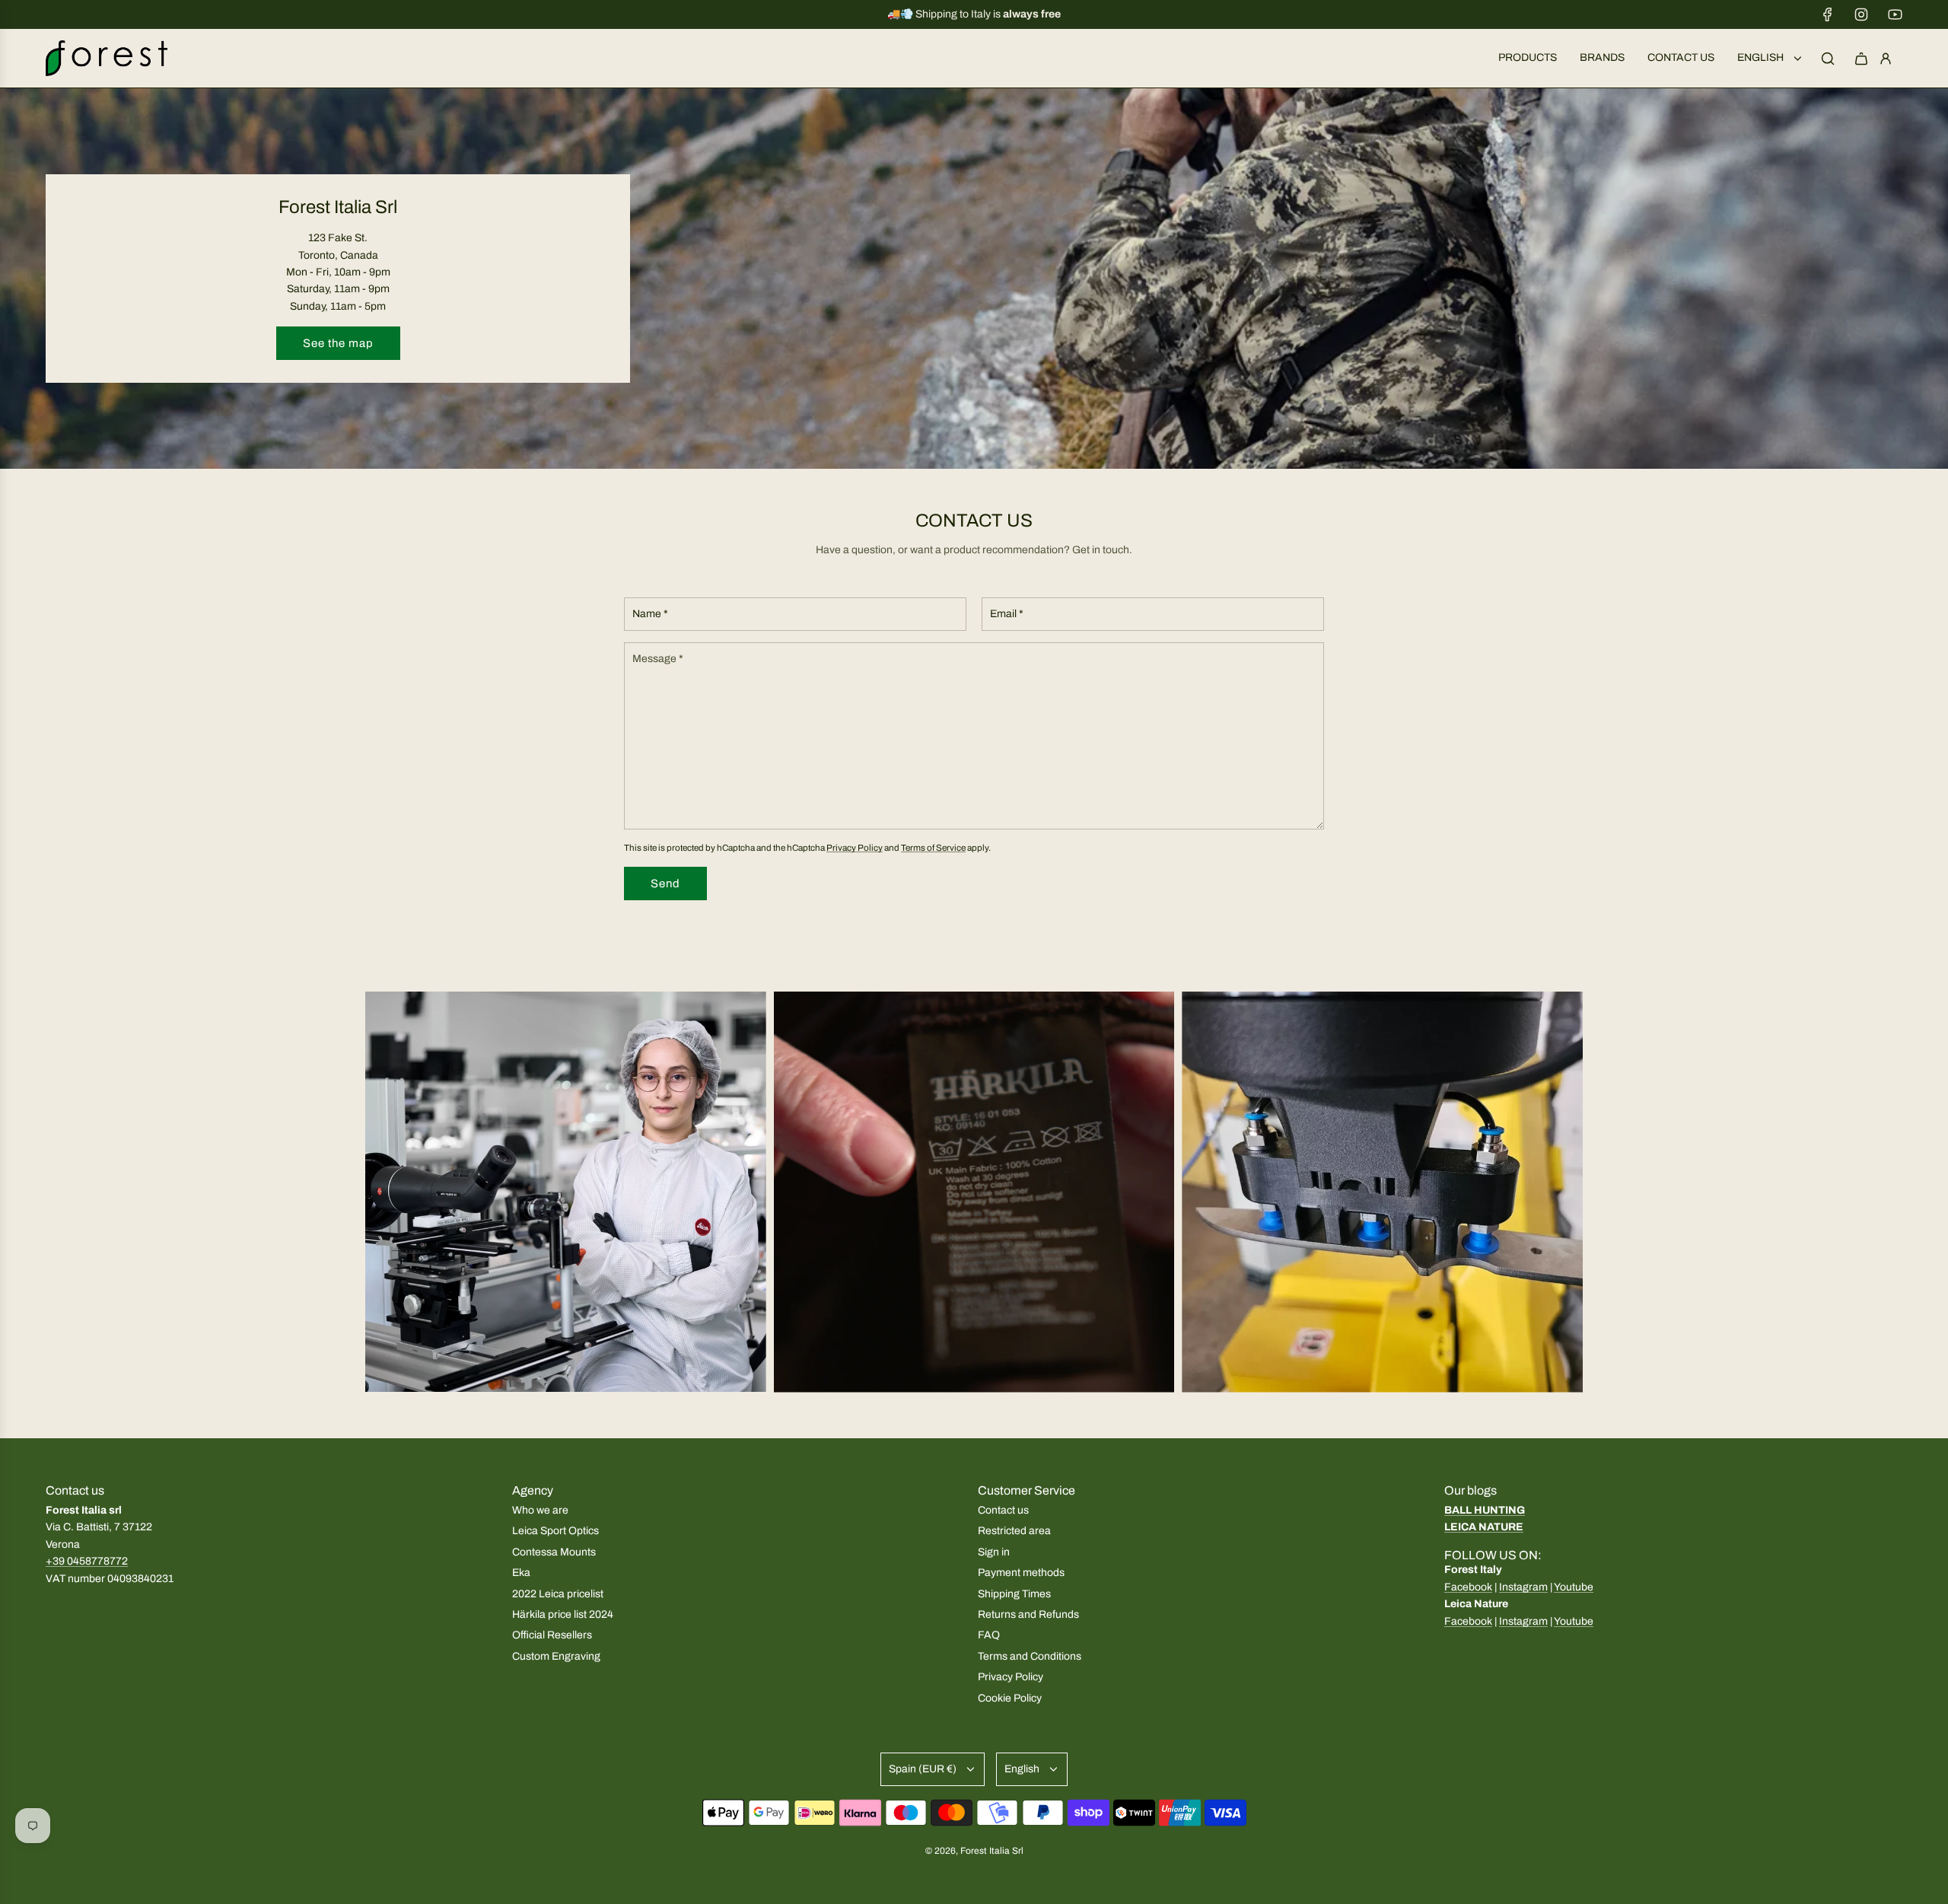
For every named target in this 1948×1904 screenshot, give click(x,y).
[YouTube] (1895, 14)
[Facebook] (1828, 14)
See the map (338, 343)
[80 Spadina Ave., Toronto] (974, 279)
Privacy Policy (855, 848)
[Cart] (1861, 59)
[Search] (1828, 59)
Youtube (1574, 1587)
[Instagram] (1861, 14)
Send (665, 884)
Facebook (1468, 1587)
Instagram (1523, 1587)
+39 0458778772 (87, 1561)
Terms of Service (933, 848)
